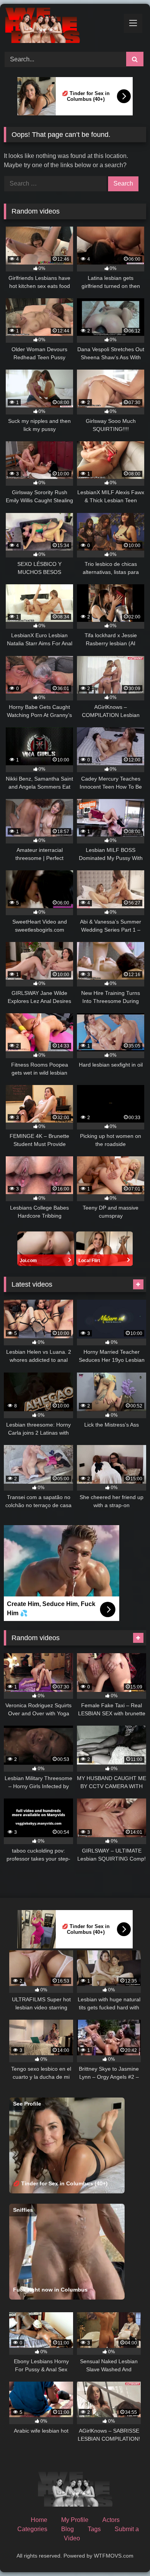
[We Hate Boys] (62, 27)
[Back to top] (126, 2553)
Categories (32, 2529)
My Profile (75, 2520)
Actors (111, 2520)
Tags (94, 2529)
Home (39, 2520)
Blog (67, 2529)
